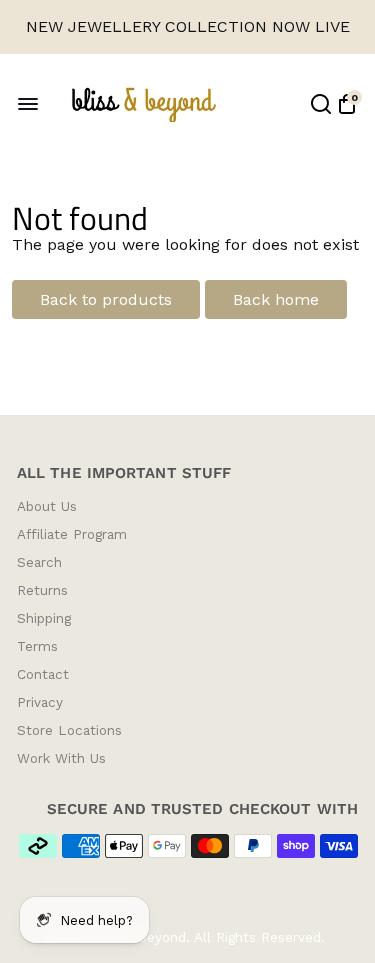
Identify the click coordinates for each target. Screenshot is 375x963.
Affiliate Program (72, 534)
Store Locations (69, 730)
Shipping (44, 618)
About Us (47, 506)
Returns (42, 590)
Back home (276, 299)
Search (39, 562)
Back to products (106, 299)
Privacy (40, 702)
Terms (37, 646)
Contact (43, 674)
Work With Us (61, 758)
